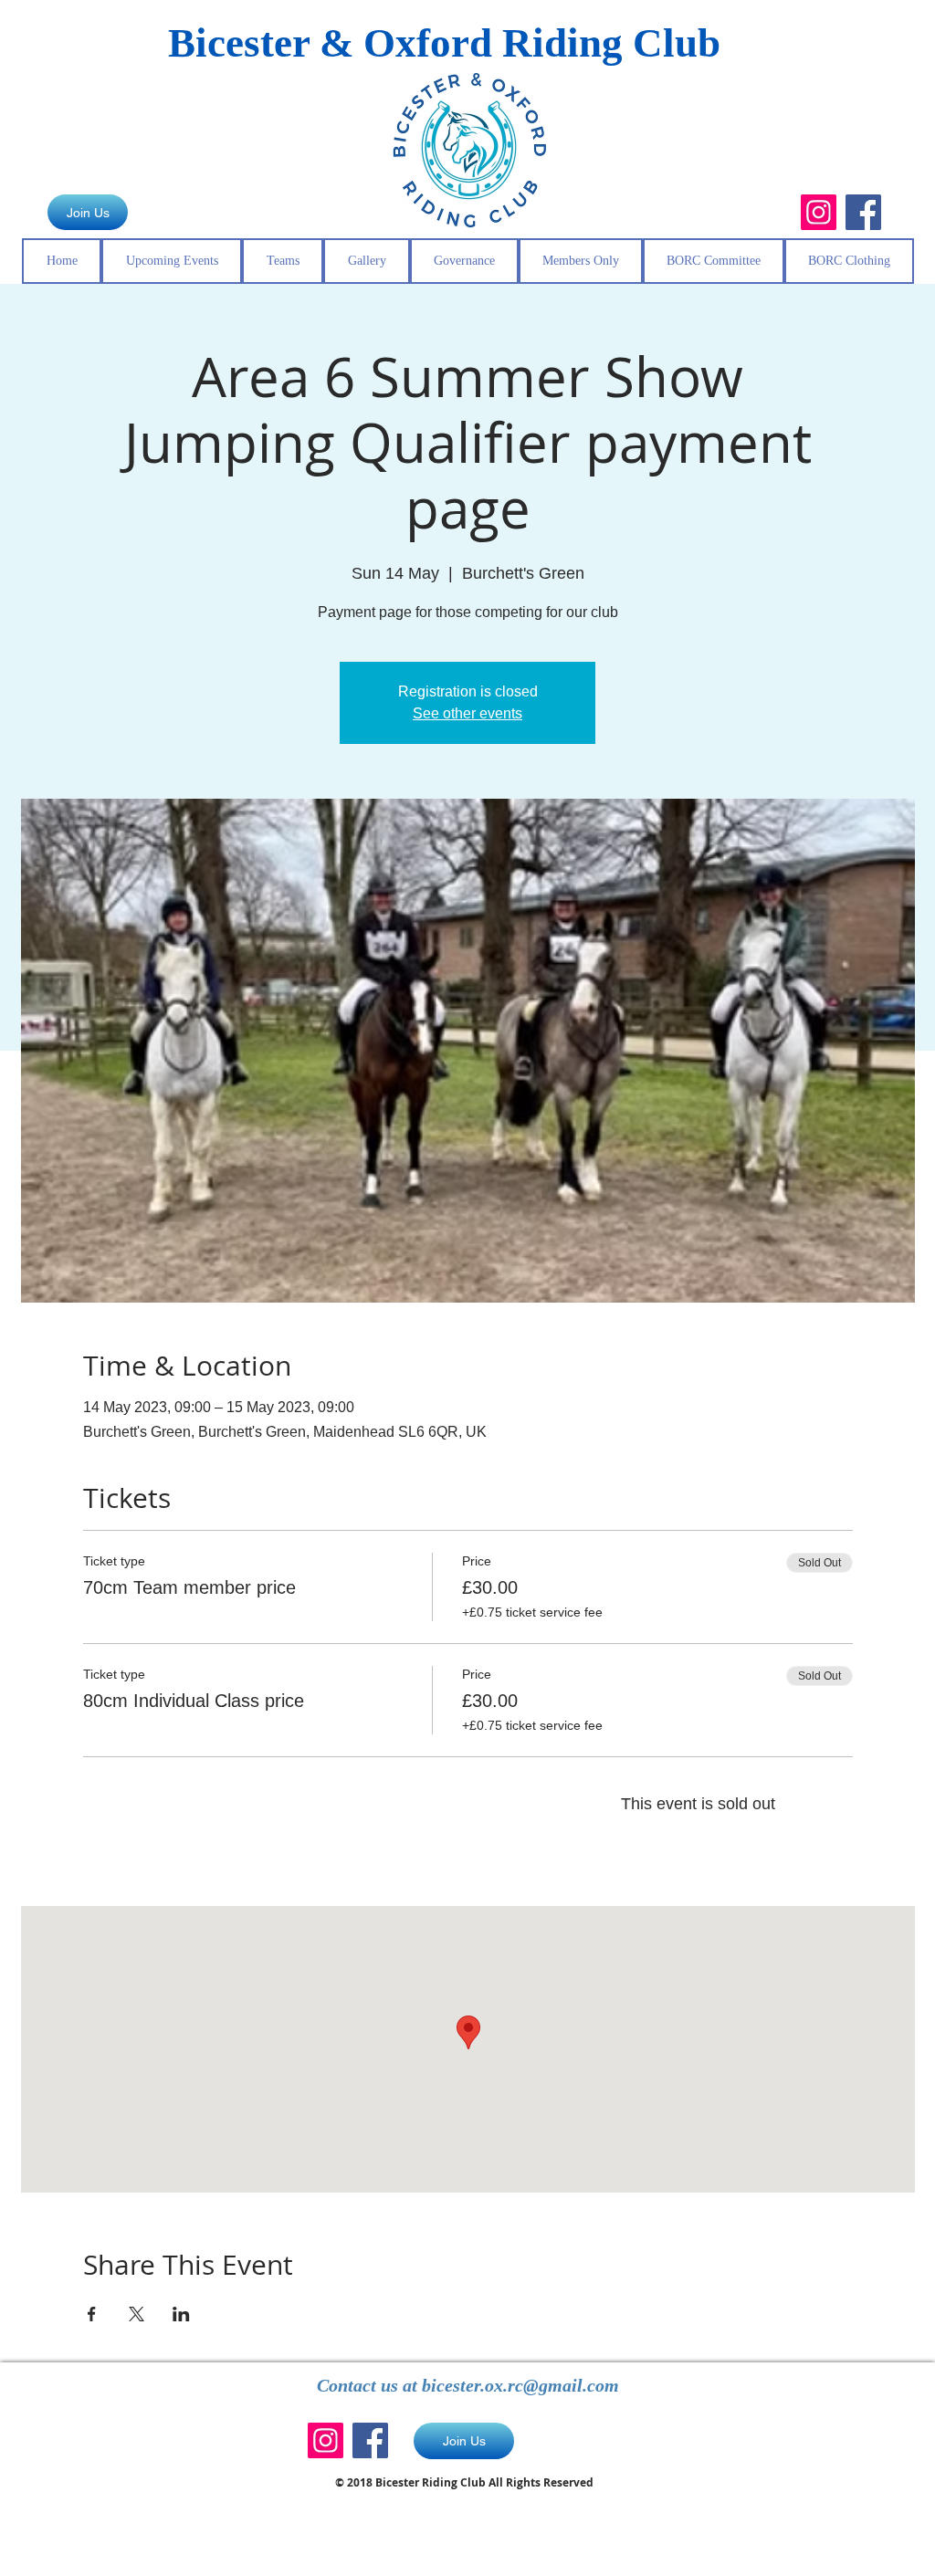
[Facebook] (863, 212)
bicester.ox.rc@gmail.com (520, 2385)
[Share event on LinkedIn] (181, 2314)
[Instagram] (819, 212)
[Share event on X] (137, 2314)
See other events (467, 713)
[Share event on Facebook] (92, 2314)
